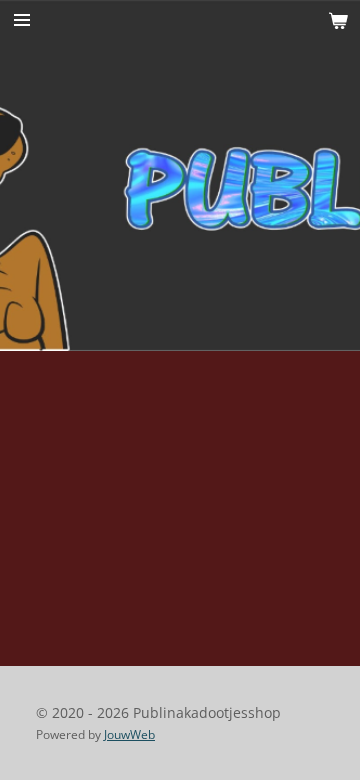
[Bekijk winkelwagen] (338, 20)
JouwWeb (129, 734)
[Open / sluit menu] (22, 20)
